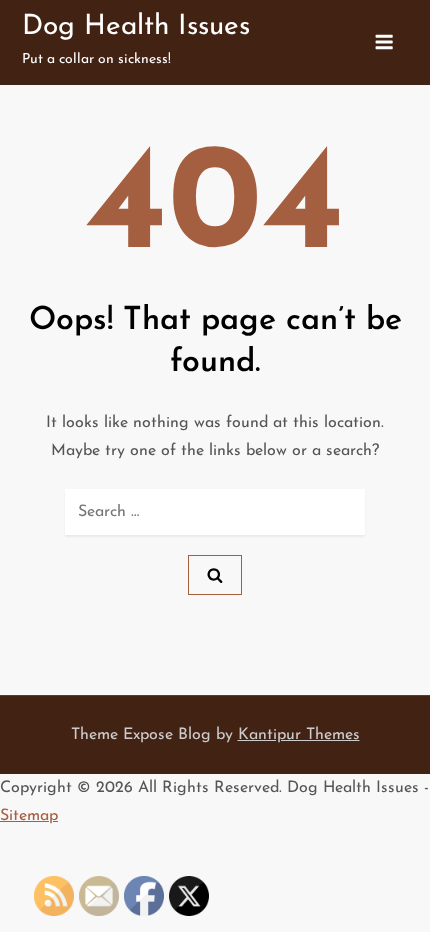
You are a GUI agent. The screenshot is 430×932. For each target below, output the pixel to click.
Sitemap (29, 816)
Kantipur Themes (299, 735)
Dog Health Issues (136, 27)
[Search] (215, 575)
